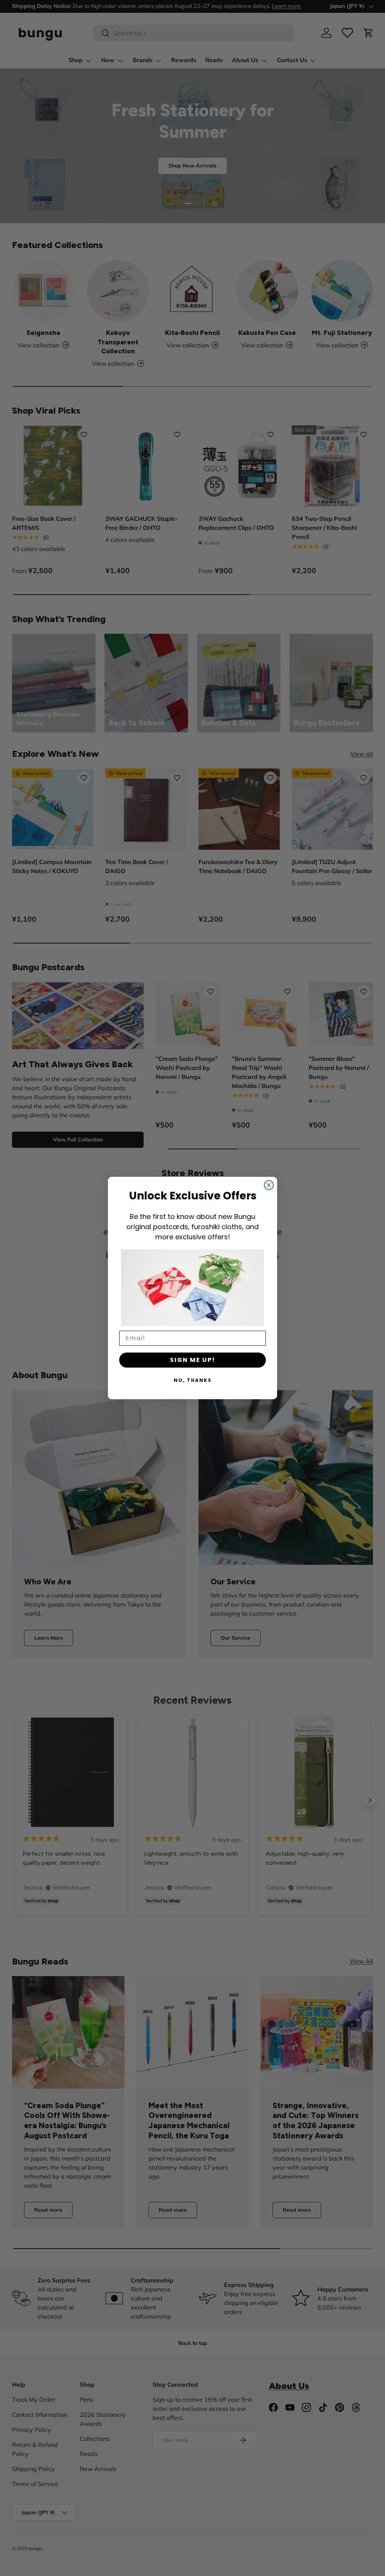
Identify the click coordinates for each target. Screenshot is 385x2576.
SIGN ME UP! (193, 1360)
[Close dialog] (269, 1185)
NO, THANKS (193, 1380)
